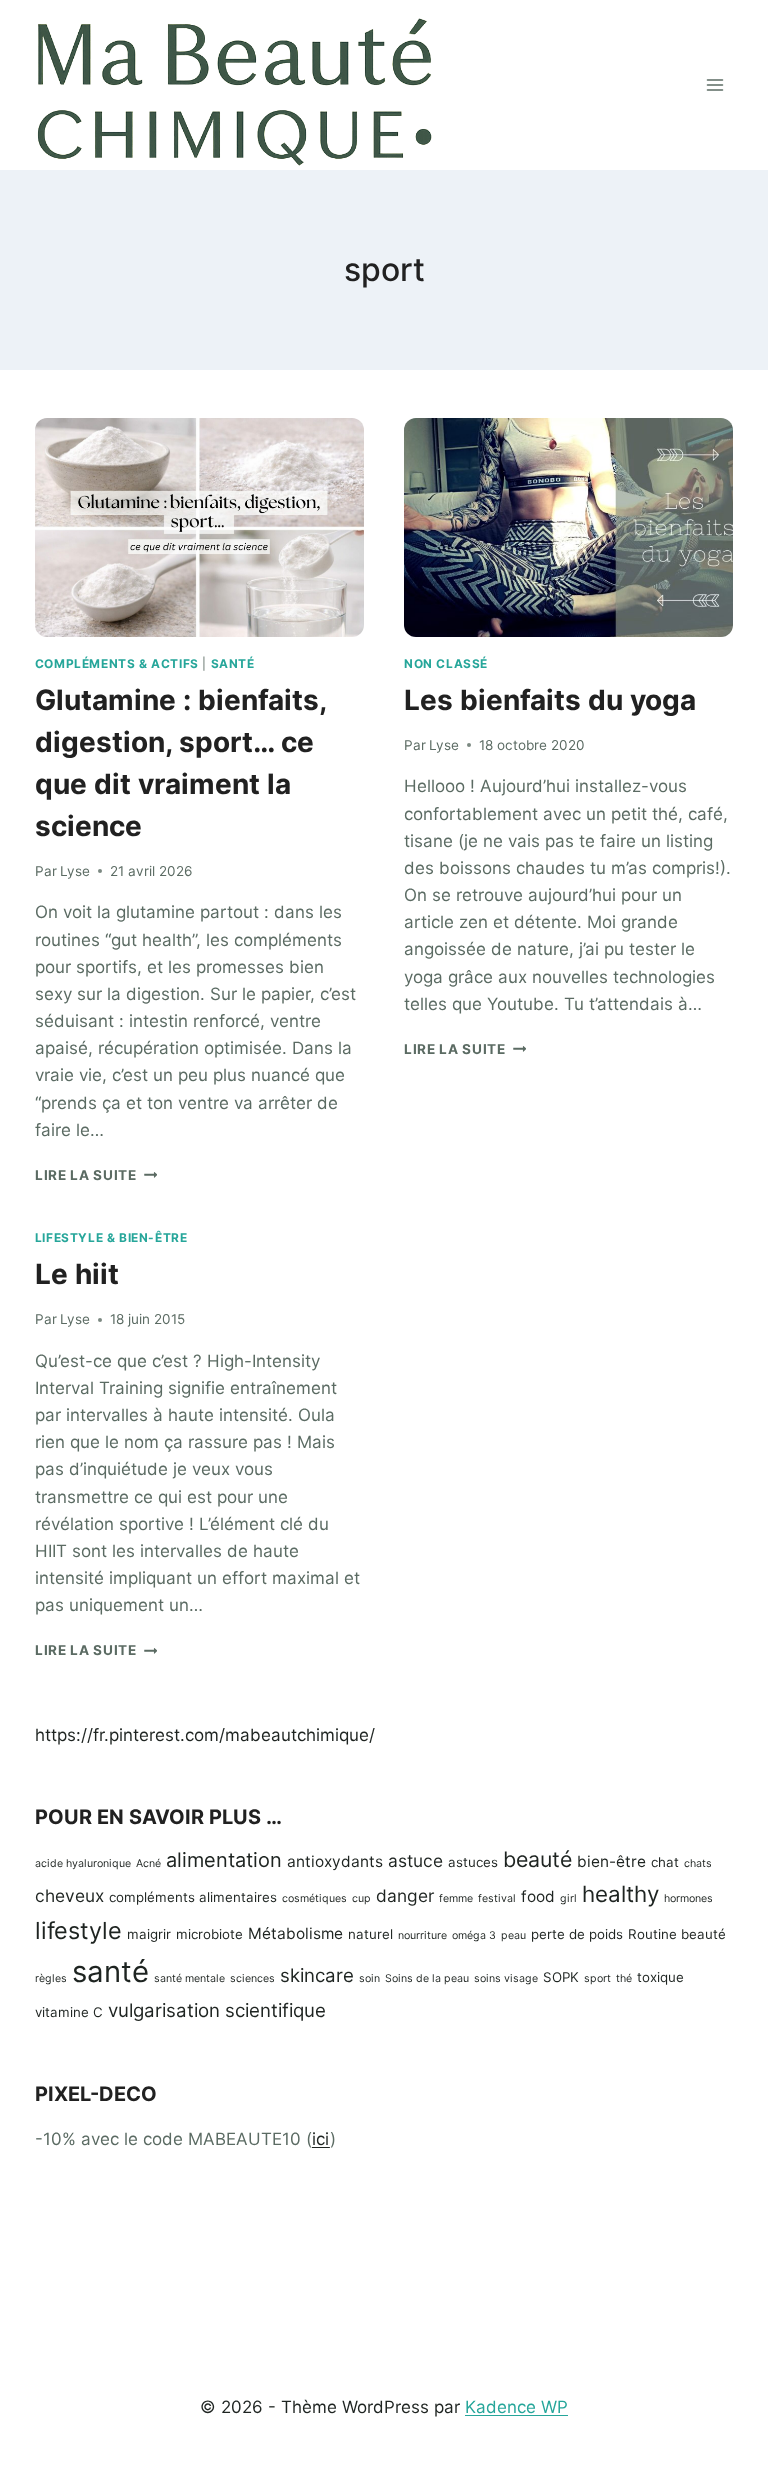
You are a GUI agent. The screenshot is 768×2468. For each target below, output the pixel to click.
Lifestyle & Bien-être (111, 1237)
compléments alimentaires (193, 1897)
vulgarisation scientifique (217, 2010)
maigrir (149, 1934)
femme (456, 1898)
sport (597, 1978)
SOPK (561, 1977)
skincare (317, 1975)
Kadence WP (516, 2407)
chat (665, 1862)
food (538, 1896)
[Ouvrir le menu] (714, 84)
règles (51, 1978)
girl (568, 1898)
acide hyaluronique (83, 1863)
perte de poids (577, 1934)
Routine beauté (677, 1934)
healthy (620, 1893)
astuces (473, 1862)
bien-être (611, 1861)
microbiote (209, 1934)
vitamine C (69, 2012)
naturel (370, 1934)
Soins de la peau (427, 1978)
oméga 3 (474, 1935)
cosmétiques (314, 1898)
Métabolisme (295, 1933)
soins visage (506, 1978)
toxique (660, 1977)
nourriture (422, 1935)
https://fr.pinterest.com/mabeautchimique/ (205, 1735)
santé (110, 1971)
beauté (537, 1859)
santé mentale (189, 1978)
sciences (252, 1978)
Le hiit (77, 1274)
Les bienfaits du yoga (550, 700)
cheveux (69, 1895)
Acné (148, 1863)
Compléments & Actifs (117, 663)
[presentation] (199, 527)
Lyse (75, 871)
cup (361, 1898)
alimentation (224, 1860)
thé (624, 1978)
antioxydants (335, 1861)
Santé (233, 663)
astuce (415, 1860)
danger (405, 1895)
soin (369, 1978)
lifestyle (78, 1930)
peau (513, 1935)
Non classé (446, 663)
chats (698, 1863)
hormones (688, 1898)
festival (497, 1898)
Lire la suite (96, 1175)
